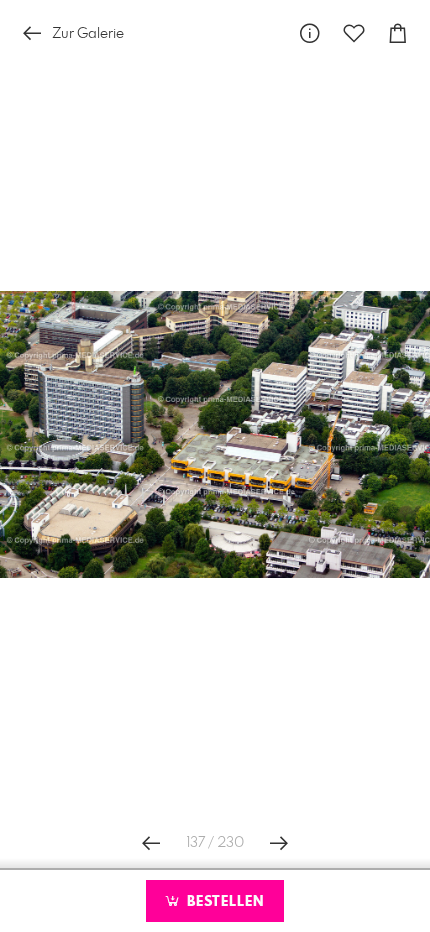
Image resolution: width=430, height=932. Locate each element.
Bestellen (223, 902)
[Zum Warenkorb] (398, 33)
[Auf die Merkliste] (354, 33)
